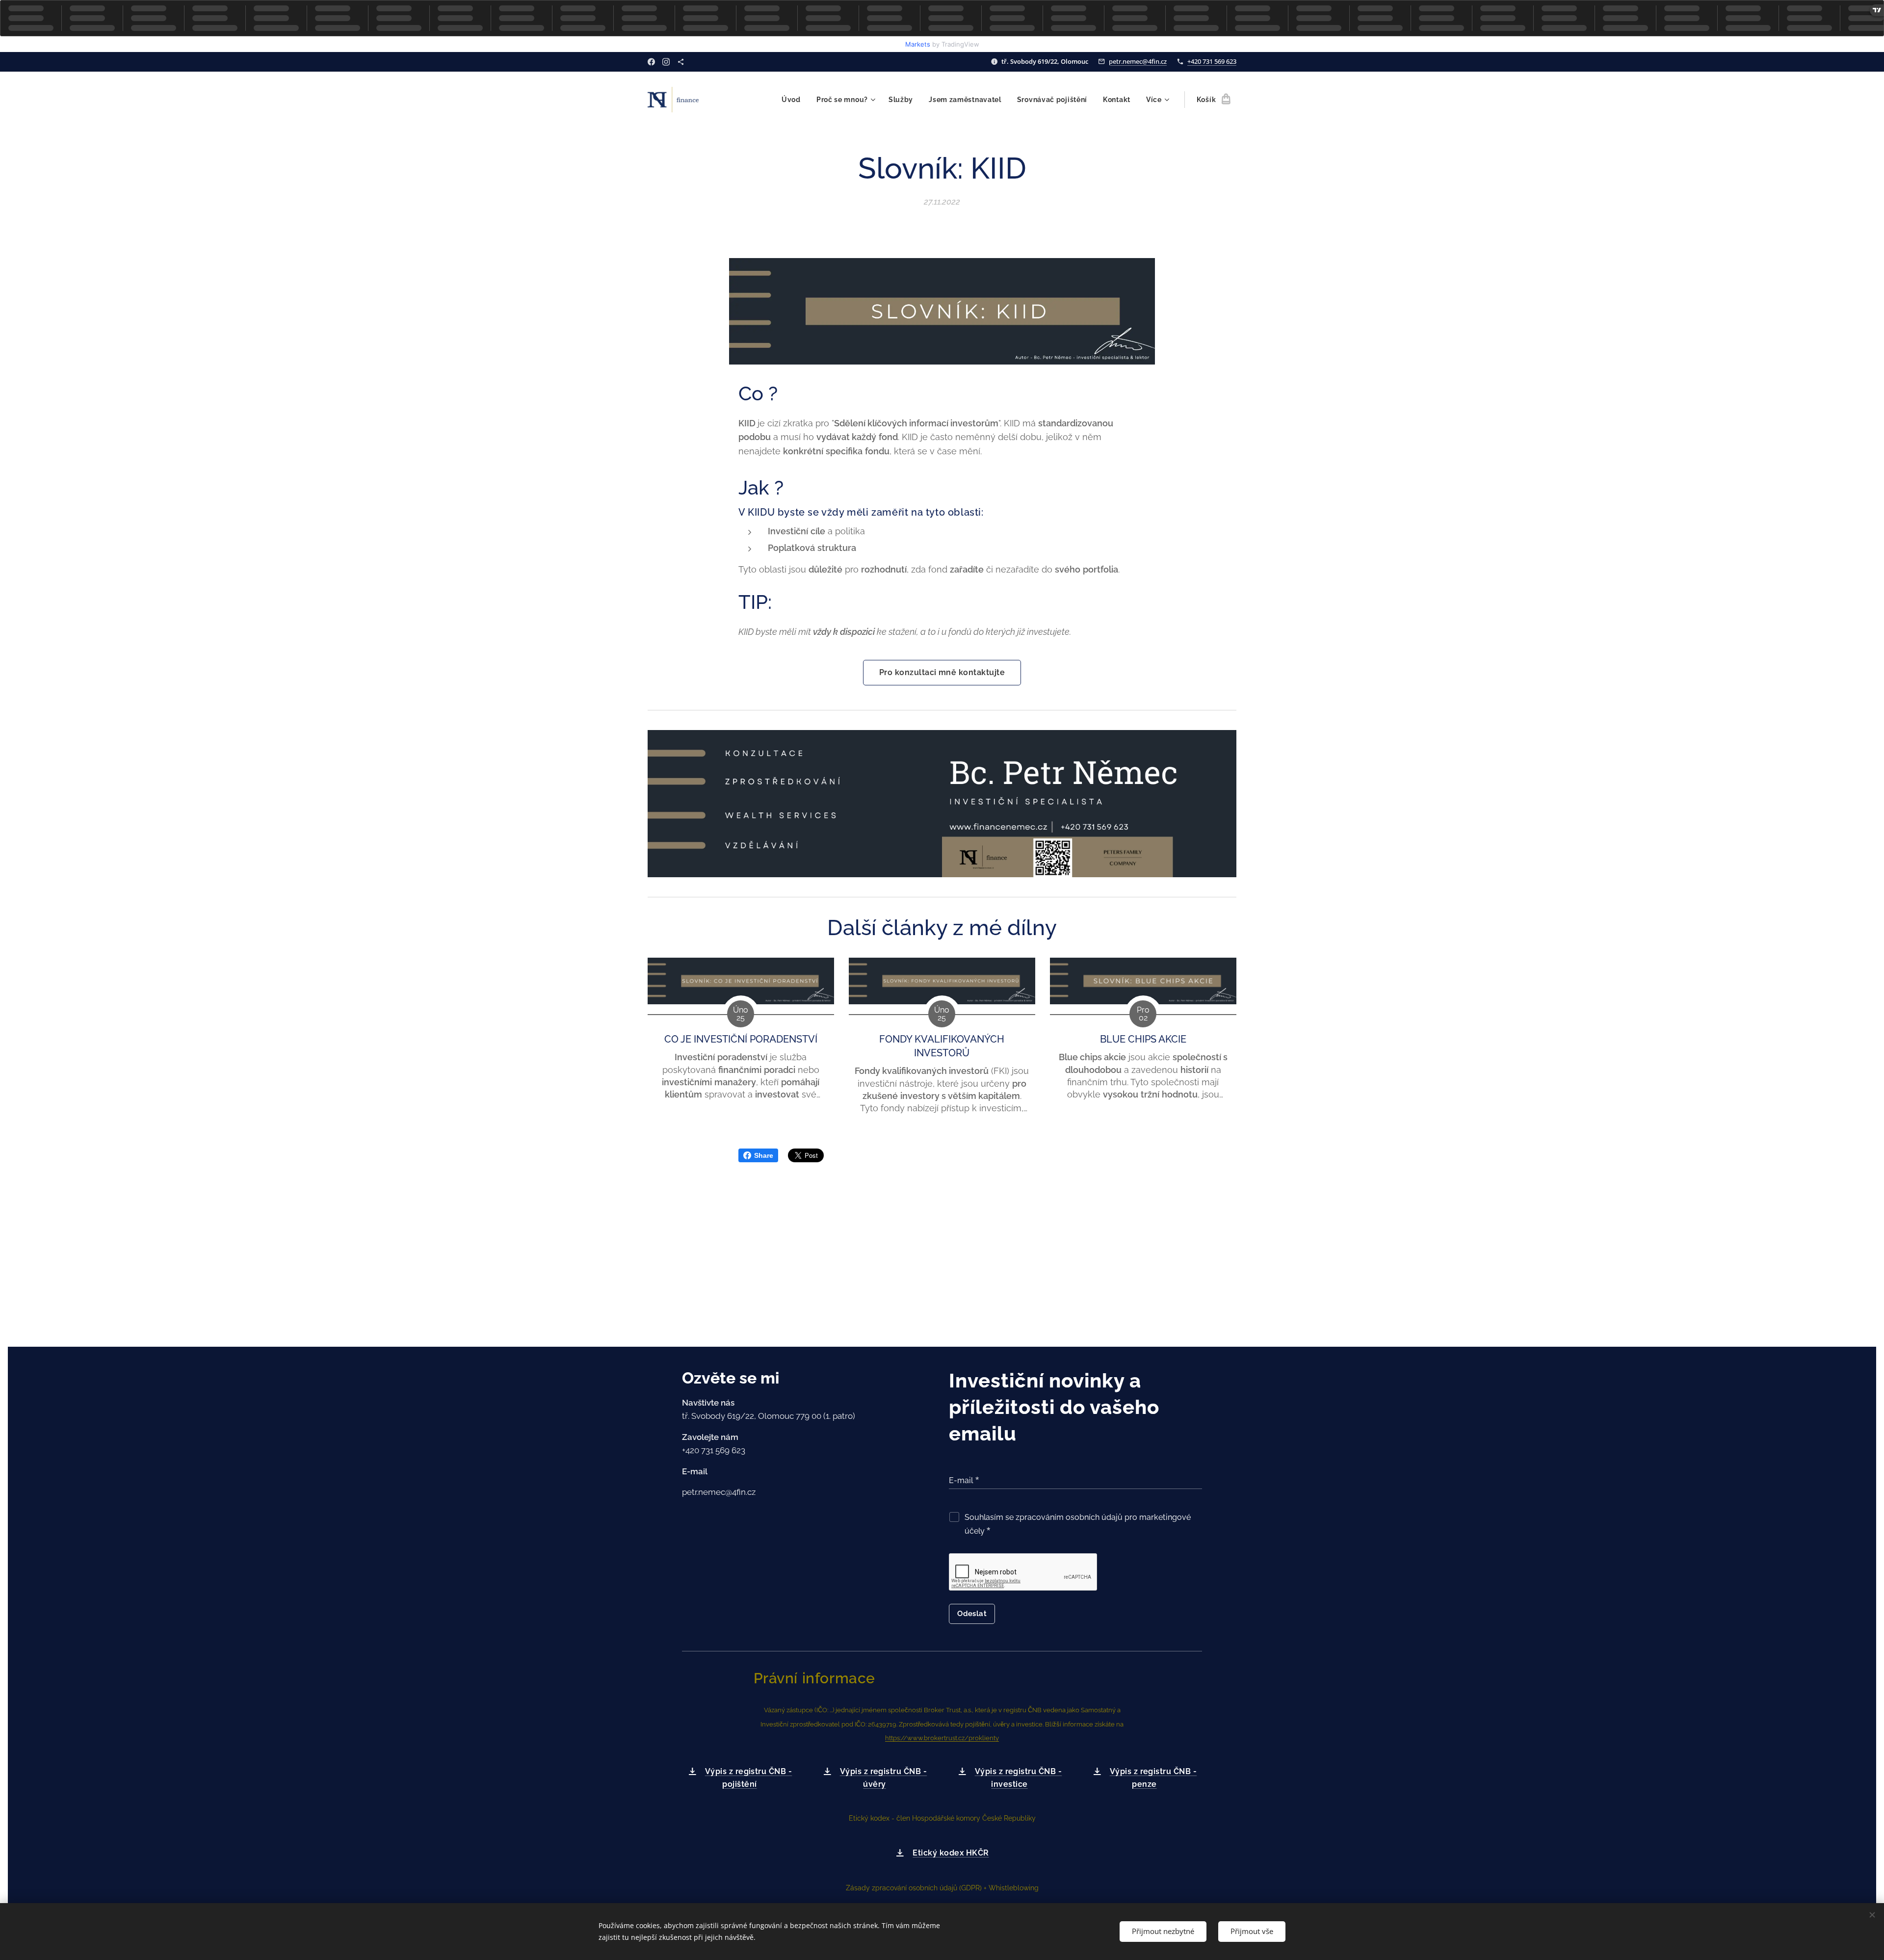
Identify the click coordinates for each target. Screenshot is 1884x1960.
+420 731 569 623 (1212, 61)
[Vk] (681, 62)
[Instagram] (666, 62)
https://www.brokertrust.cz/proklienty (942, 1738)
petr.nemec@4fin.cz (1138, 61)
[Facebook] (651, 62)
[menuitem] (794, 100)
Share (764, 1155)
